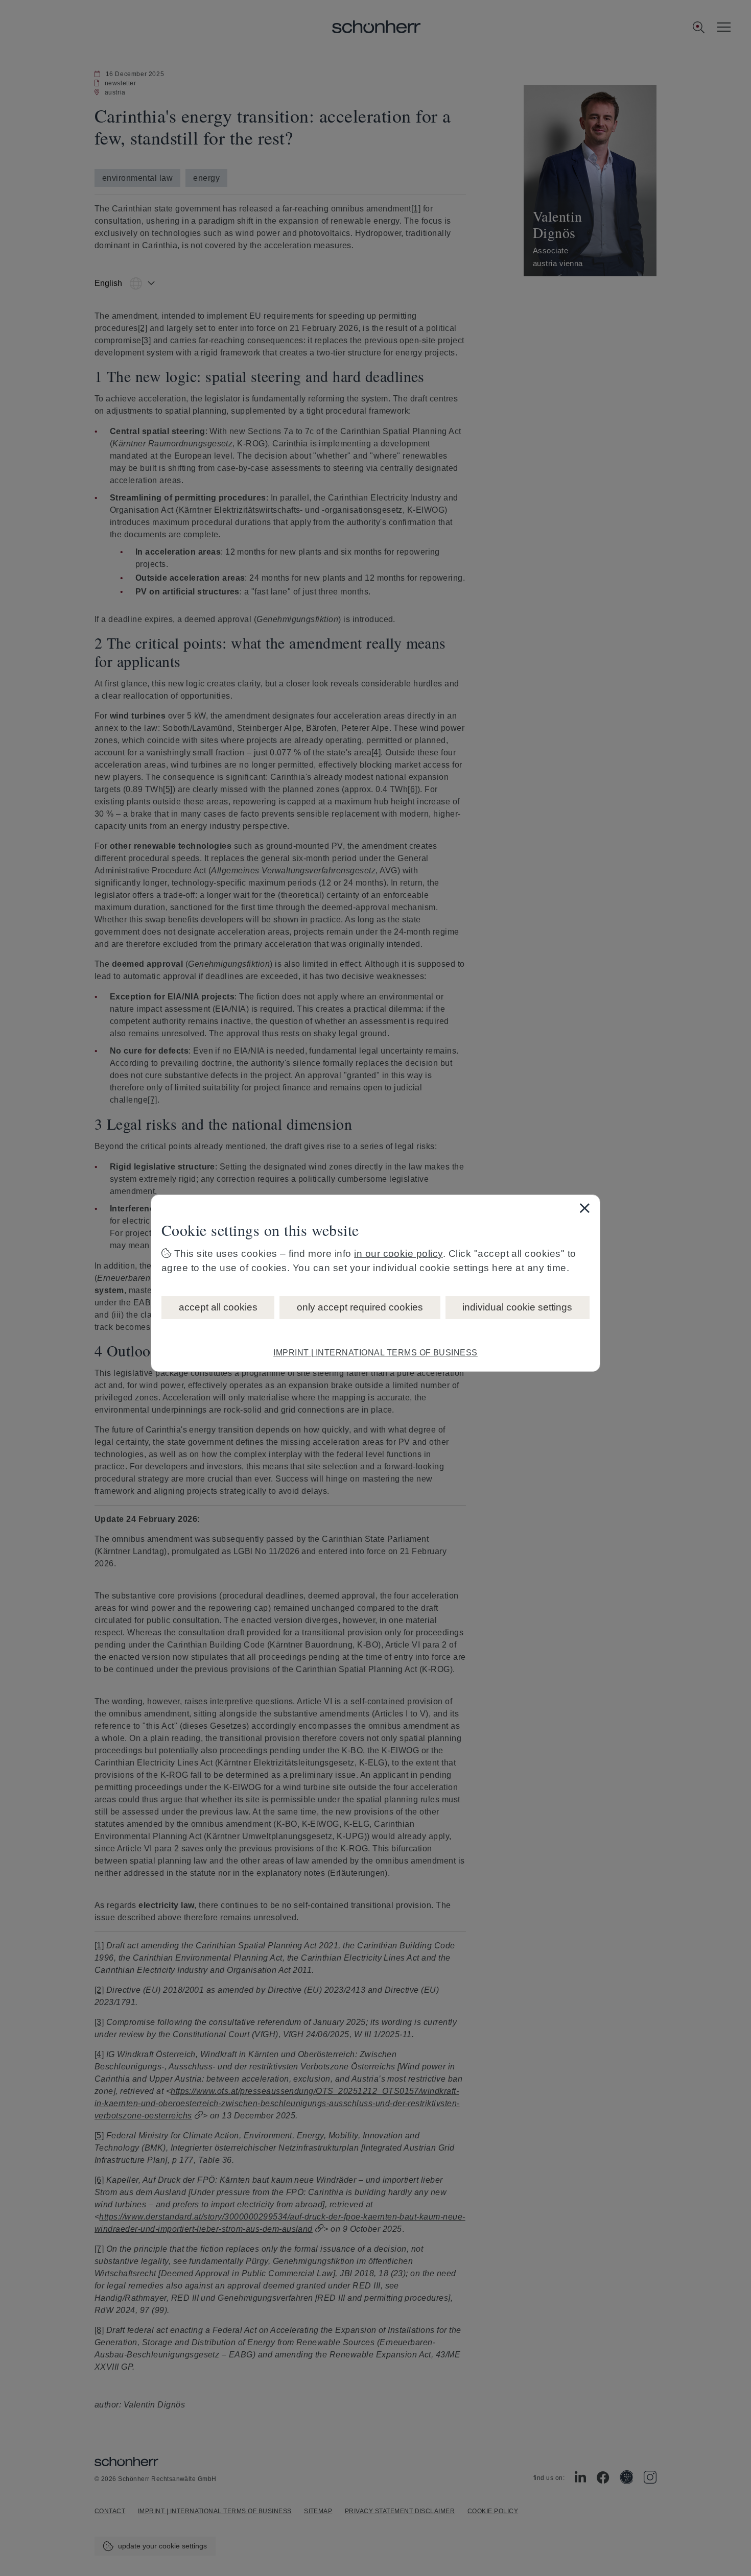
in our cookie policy (398, 1254)
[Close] (584, 1208)
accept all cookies (218, 1307)
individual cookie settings (517, 1307)
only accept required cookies (360, 1307)
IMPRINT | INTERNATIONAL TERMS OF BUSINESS (375, 1353)
